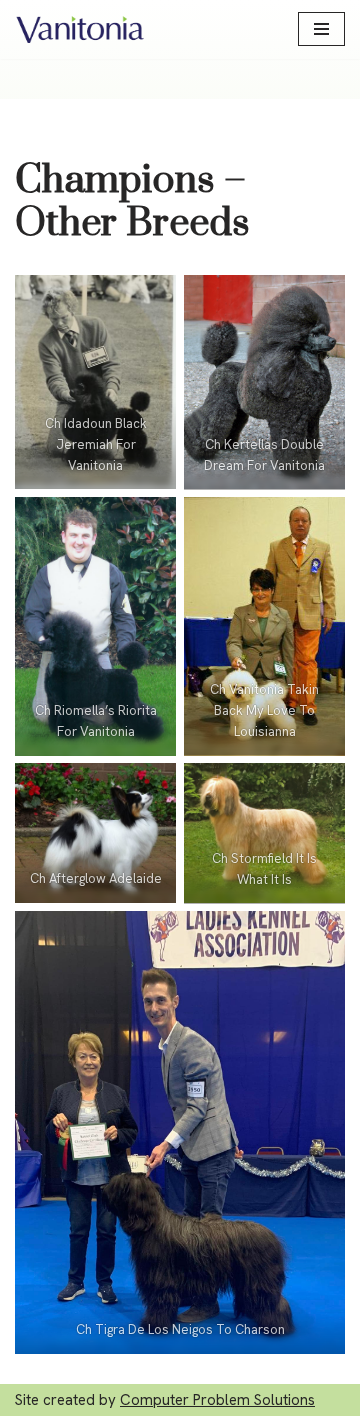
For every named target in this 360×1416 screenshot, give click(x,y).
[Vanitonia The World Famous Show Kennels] (80, 29)
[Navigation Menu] (321, 29)
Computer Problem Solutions (217, 1400)
